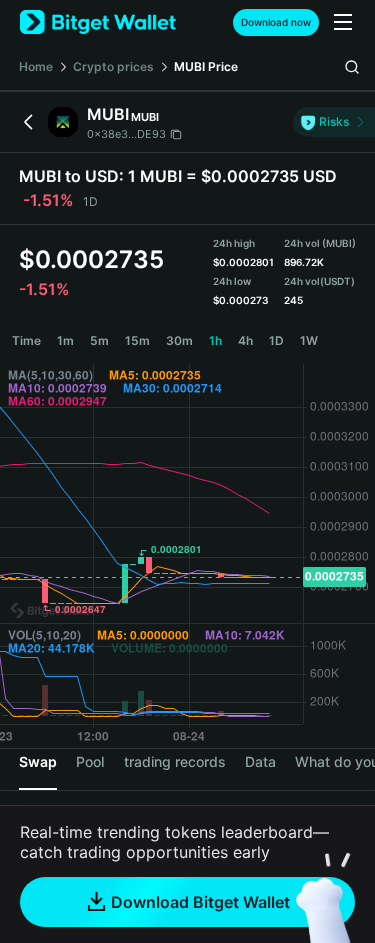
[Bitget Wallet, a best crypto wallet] (98, 22)
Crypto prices (113, 66)
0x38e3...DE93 (126, 134)
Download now (276, 22)
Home (36, 66)
